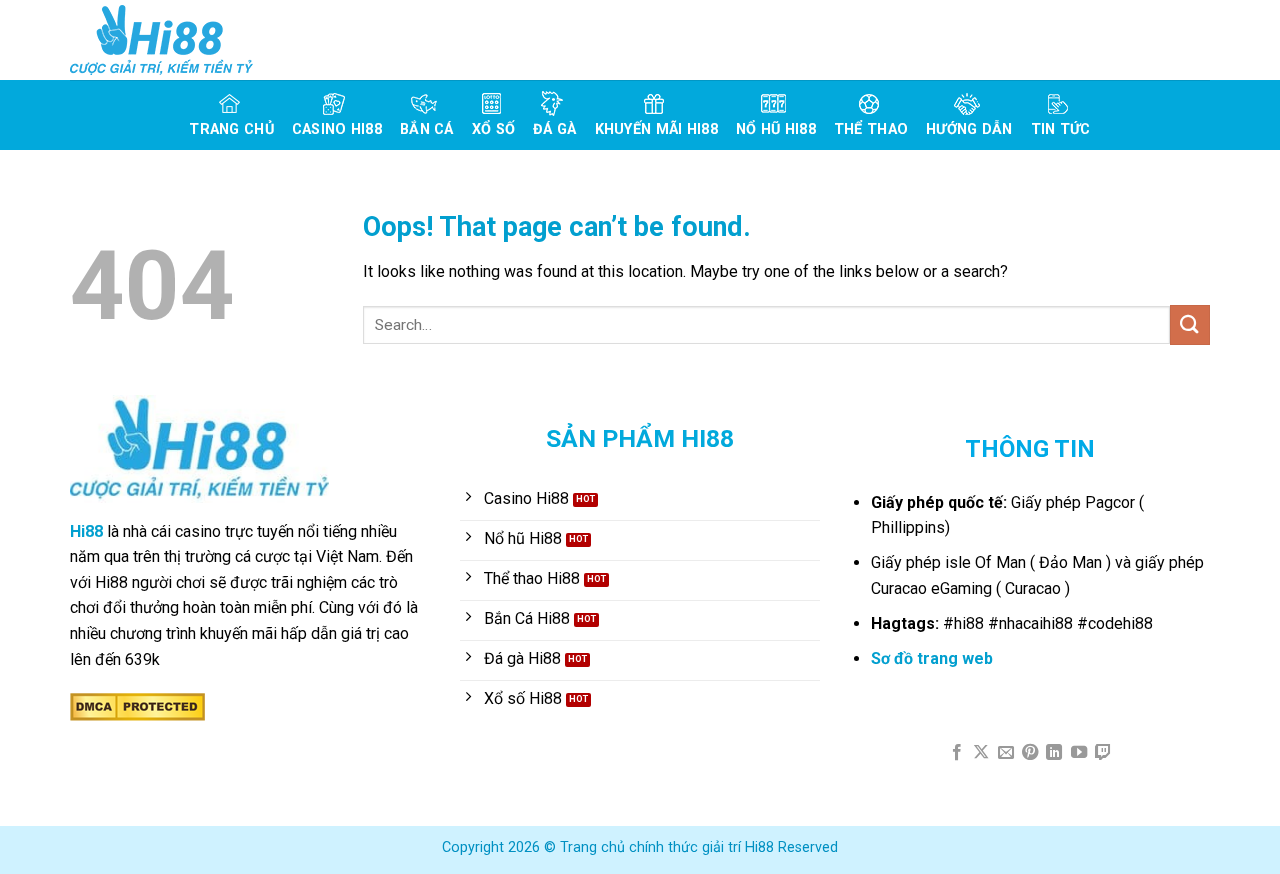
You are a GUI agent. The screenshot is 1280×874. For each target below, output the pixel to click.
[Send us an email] (1005, 753)
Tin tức (1061, 129)
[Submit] (1190, 324)
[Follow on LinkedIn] (1054, 753)
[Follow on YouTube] (1079, 753)
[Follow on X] (981, 753)
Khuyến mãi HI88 (656, 129)
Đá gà (554, 129)
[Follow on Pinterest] (1030, 753)
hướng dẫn (969, 129)
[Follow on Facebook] (956, 753)
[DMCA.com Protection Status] (137, 705)
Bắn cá (427, 129)
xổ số (493, 129)
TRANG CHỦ (231, 129)
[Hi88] (170, 40)
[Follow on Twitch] (1103, 753)
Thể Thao (871, 129)
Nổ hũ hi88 (776, 129)
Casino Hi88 (337, 129)
